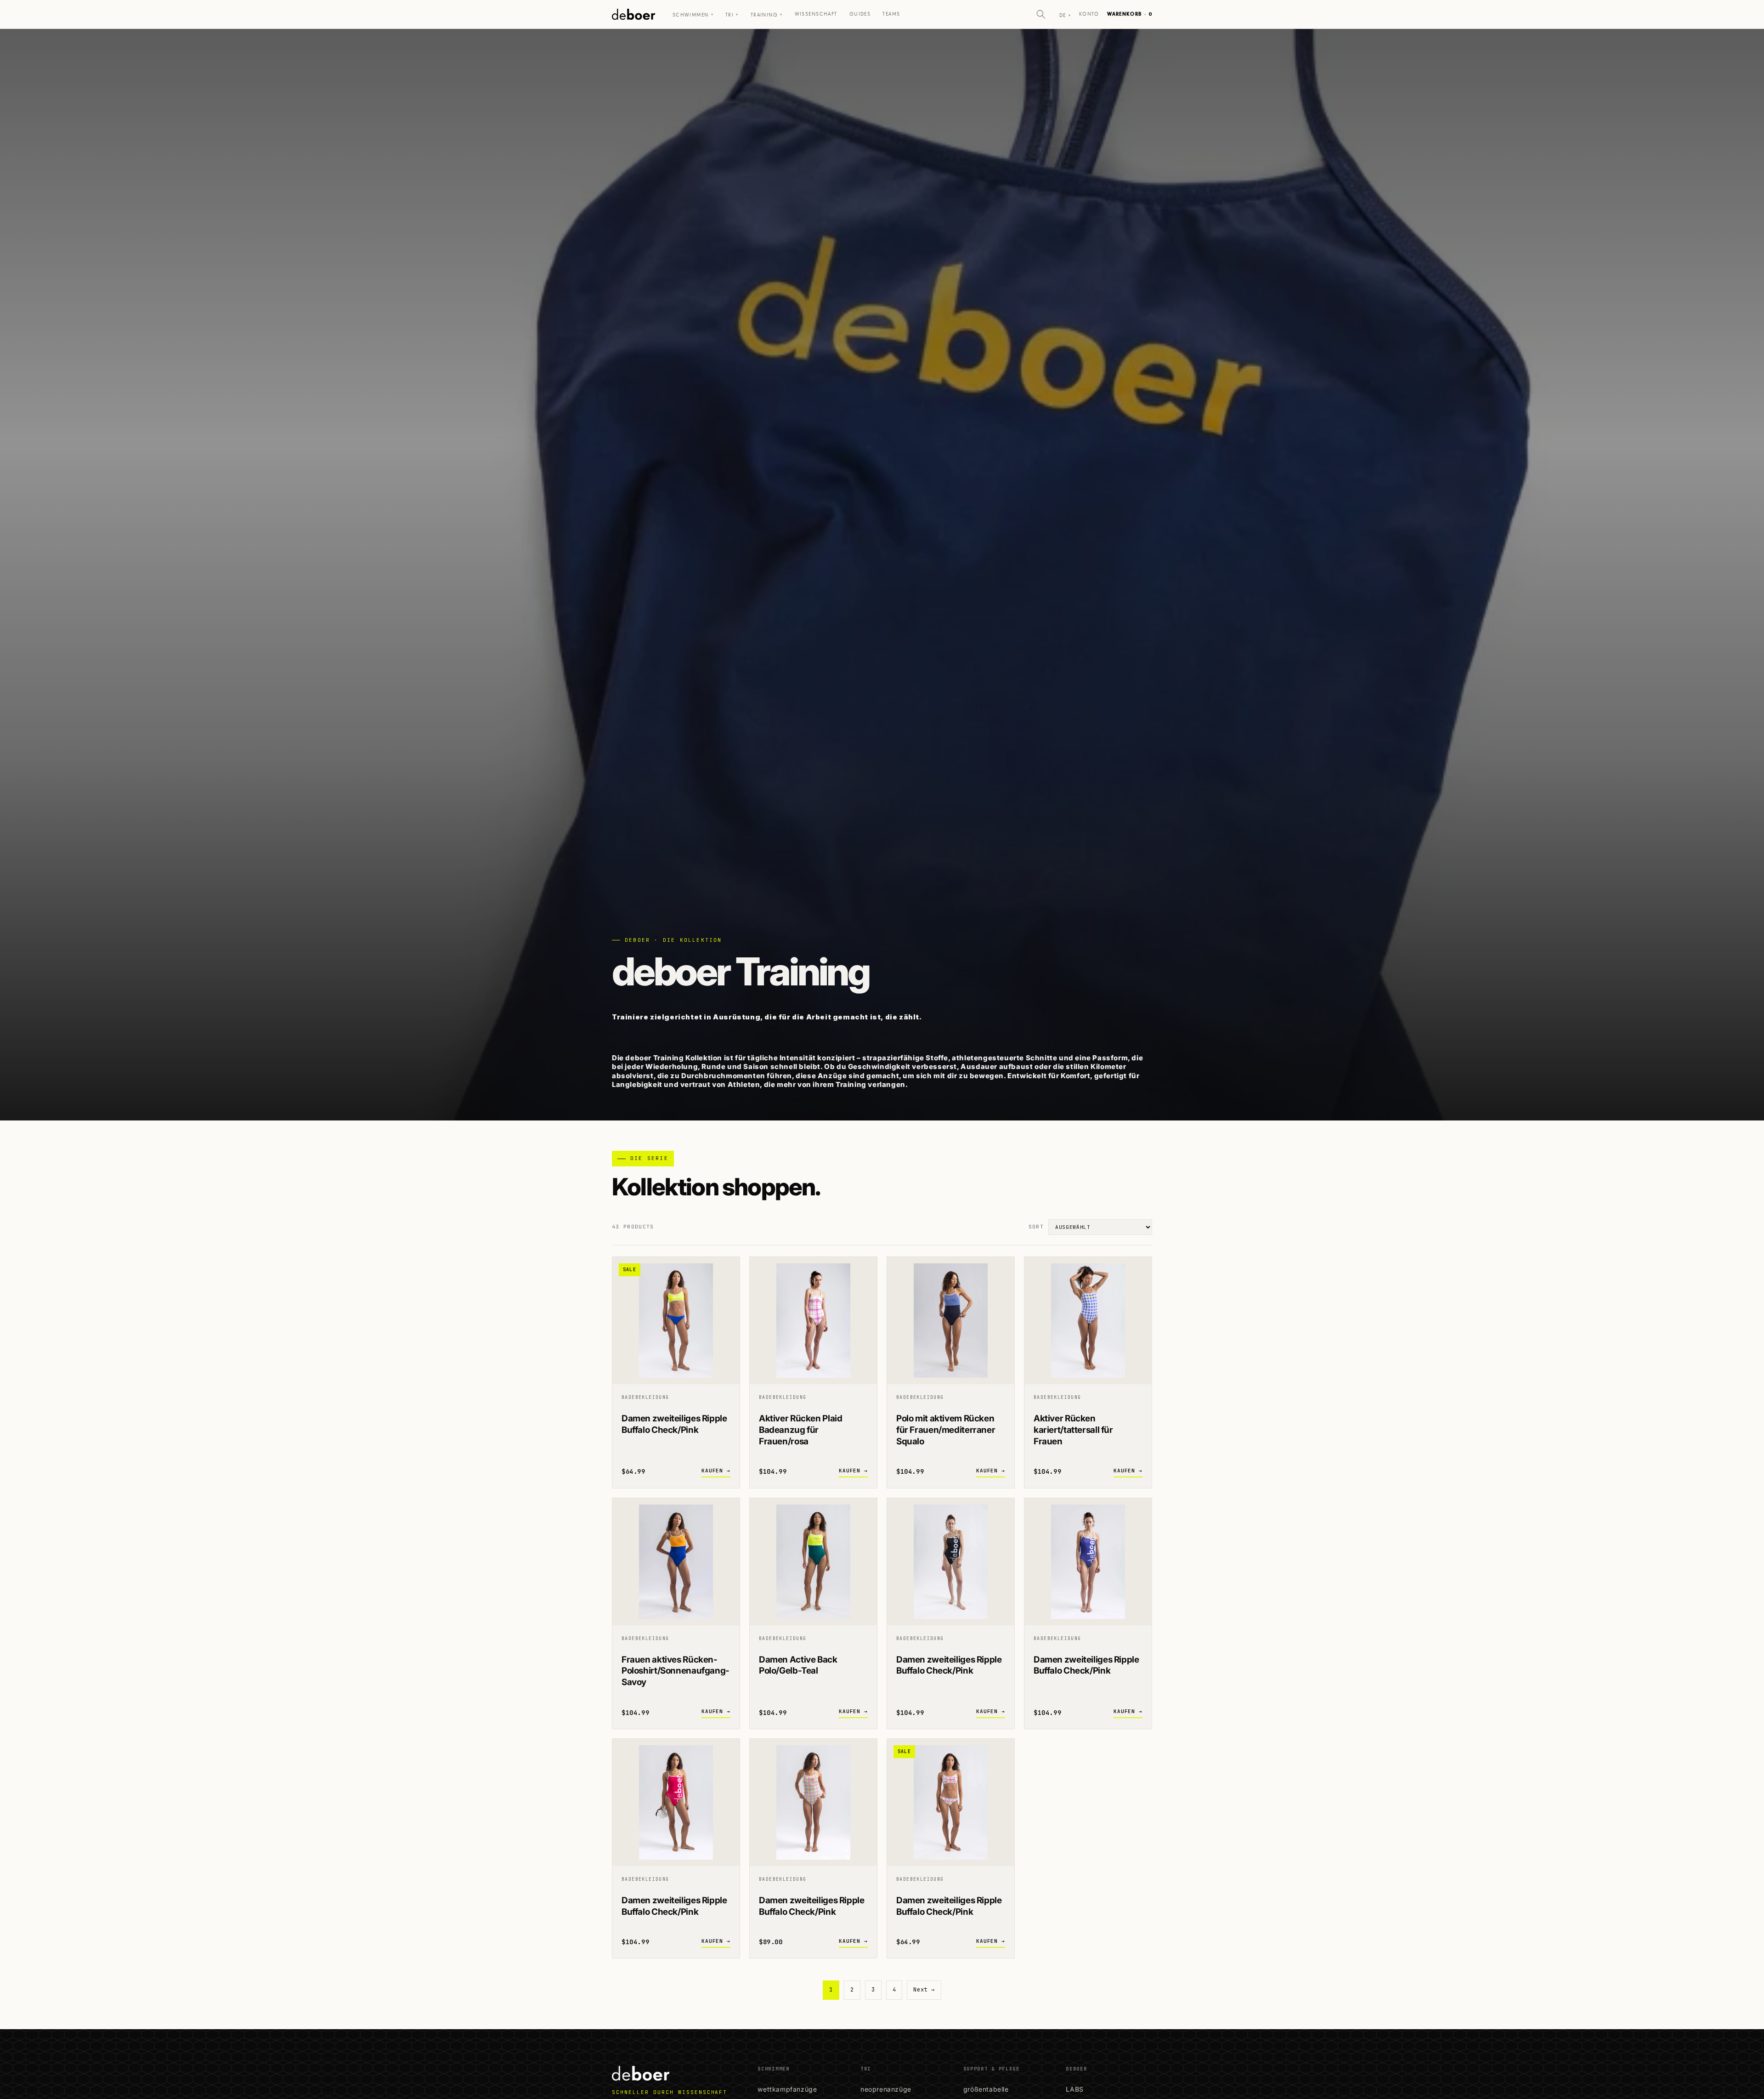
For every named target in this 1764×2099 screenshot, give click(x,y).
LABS (1074, 2089)
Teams (891, 14)
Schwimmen (693, 15)
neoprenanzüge (886, 2089)
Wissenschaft (816, 14)
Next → (924, 1990)
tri (732, 15)
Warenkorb (1130, 14)
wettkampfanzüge (787, 2089)
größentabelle (986, 2089)
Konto (1089, 14)
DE (1065, 15)
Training (767, 15)
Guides (860, 14)
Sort (1036, 1227)
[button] (1041, 14)
